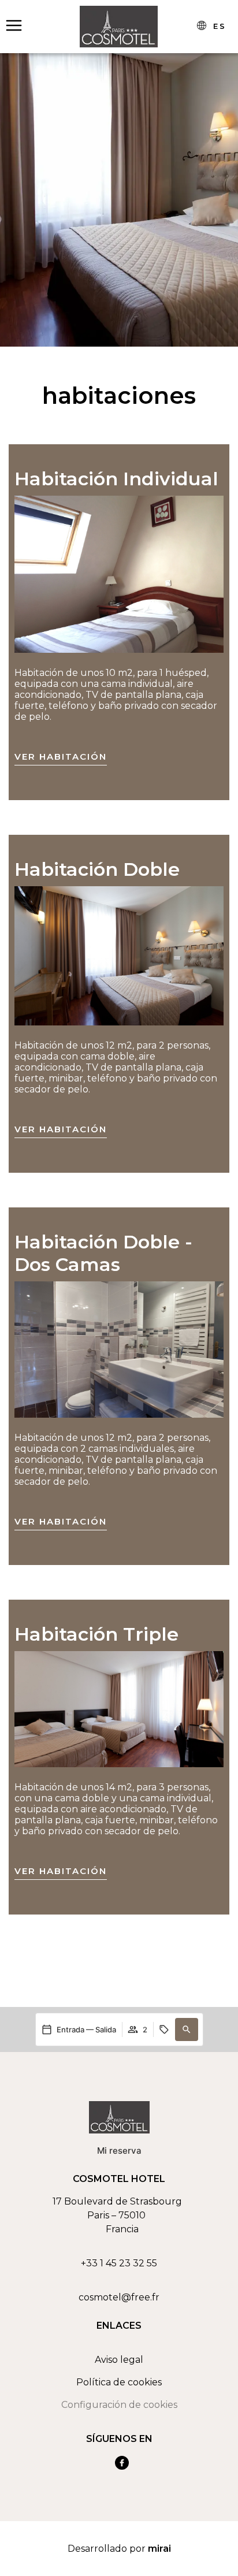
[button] (187, 2029)
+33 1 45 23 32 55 (119, 2263)
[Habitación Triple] (119, 1709)
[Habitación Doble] (119, 956)
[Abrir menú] (14, 26)
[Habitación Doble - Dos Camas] (119, 1350)
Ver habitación (61, 757)
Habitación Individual (116, 479)
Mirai (159, 2549)
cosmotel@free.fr (119, 2297)
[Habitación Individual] (119, 574)
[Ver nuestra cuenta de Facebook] (122, 2463)
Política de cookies (119, 2382)
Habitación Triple (96, 1634)
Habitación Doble (97, 869)
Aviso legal (119, 2360)
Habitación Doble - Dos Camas (103, 1253)
